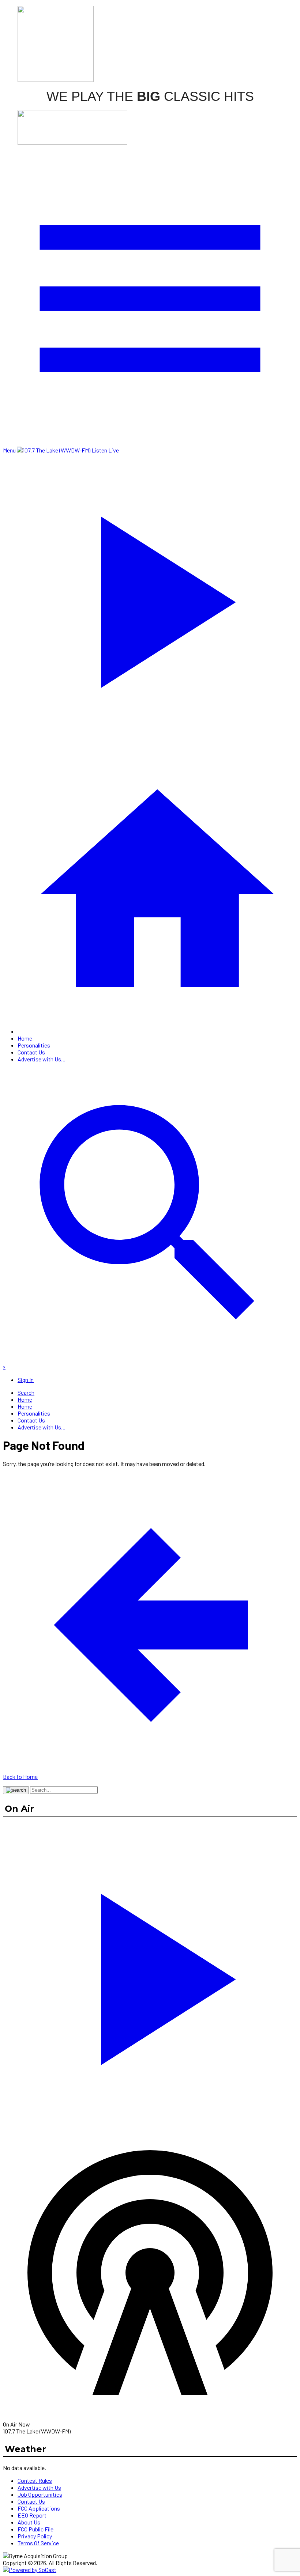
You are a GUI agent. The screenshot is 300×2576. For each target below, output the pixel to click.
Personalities (34, 1045)
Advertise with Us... (42, 1059)
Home (25, 1038)
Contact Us (31, 1052)
